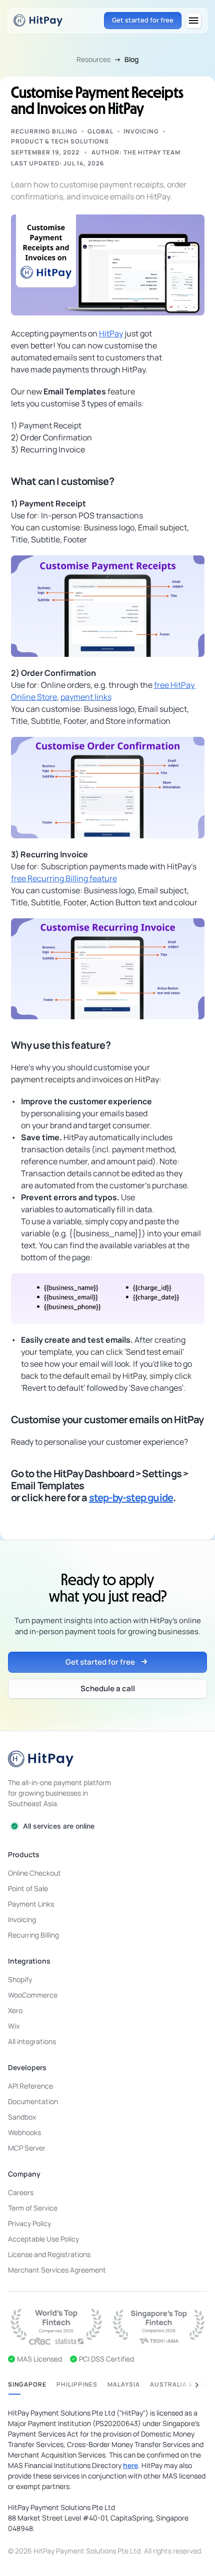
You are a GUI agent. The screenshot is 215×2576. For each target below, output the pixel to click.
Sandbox (22, 2117)
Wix (14, 2026)
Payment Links (31, 1904)
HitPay (111, 333)
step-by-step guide (131, 1497)
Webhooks (24, 2132)
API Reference (30, 2086)
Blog (131, 59)
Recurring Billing (44, 131)
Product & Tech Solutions (60, 141)
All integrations (32, 2041)
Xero (15, 2010)
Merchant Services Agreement (57, 2270)
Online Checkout (34, 1873)
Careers (21, 2192)
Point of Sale (28, 1888)
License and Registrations (49, 2254)
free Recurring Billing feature (64, 878)
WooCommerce (33, 1995)
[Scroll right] (197, 2385)
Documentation (33, 2101)
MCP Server (27, 2148)
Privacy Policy (29, 2223)
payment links (86, 697)
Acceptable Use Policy (43, 2239)
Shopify (20, 1979)
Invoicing (141, 131)
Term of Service (33, 2208)
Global (100, 131)
